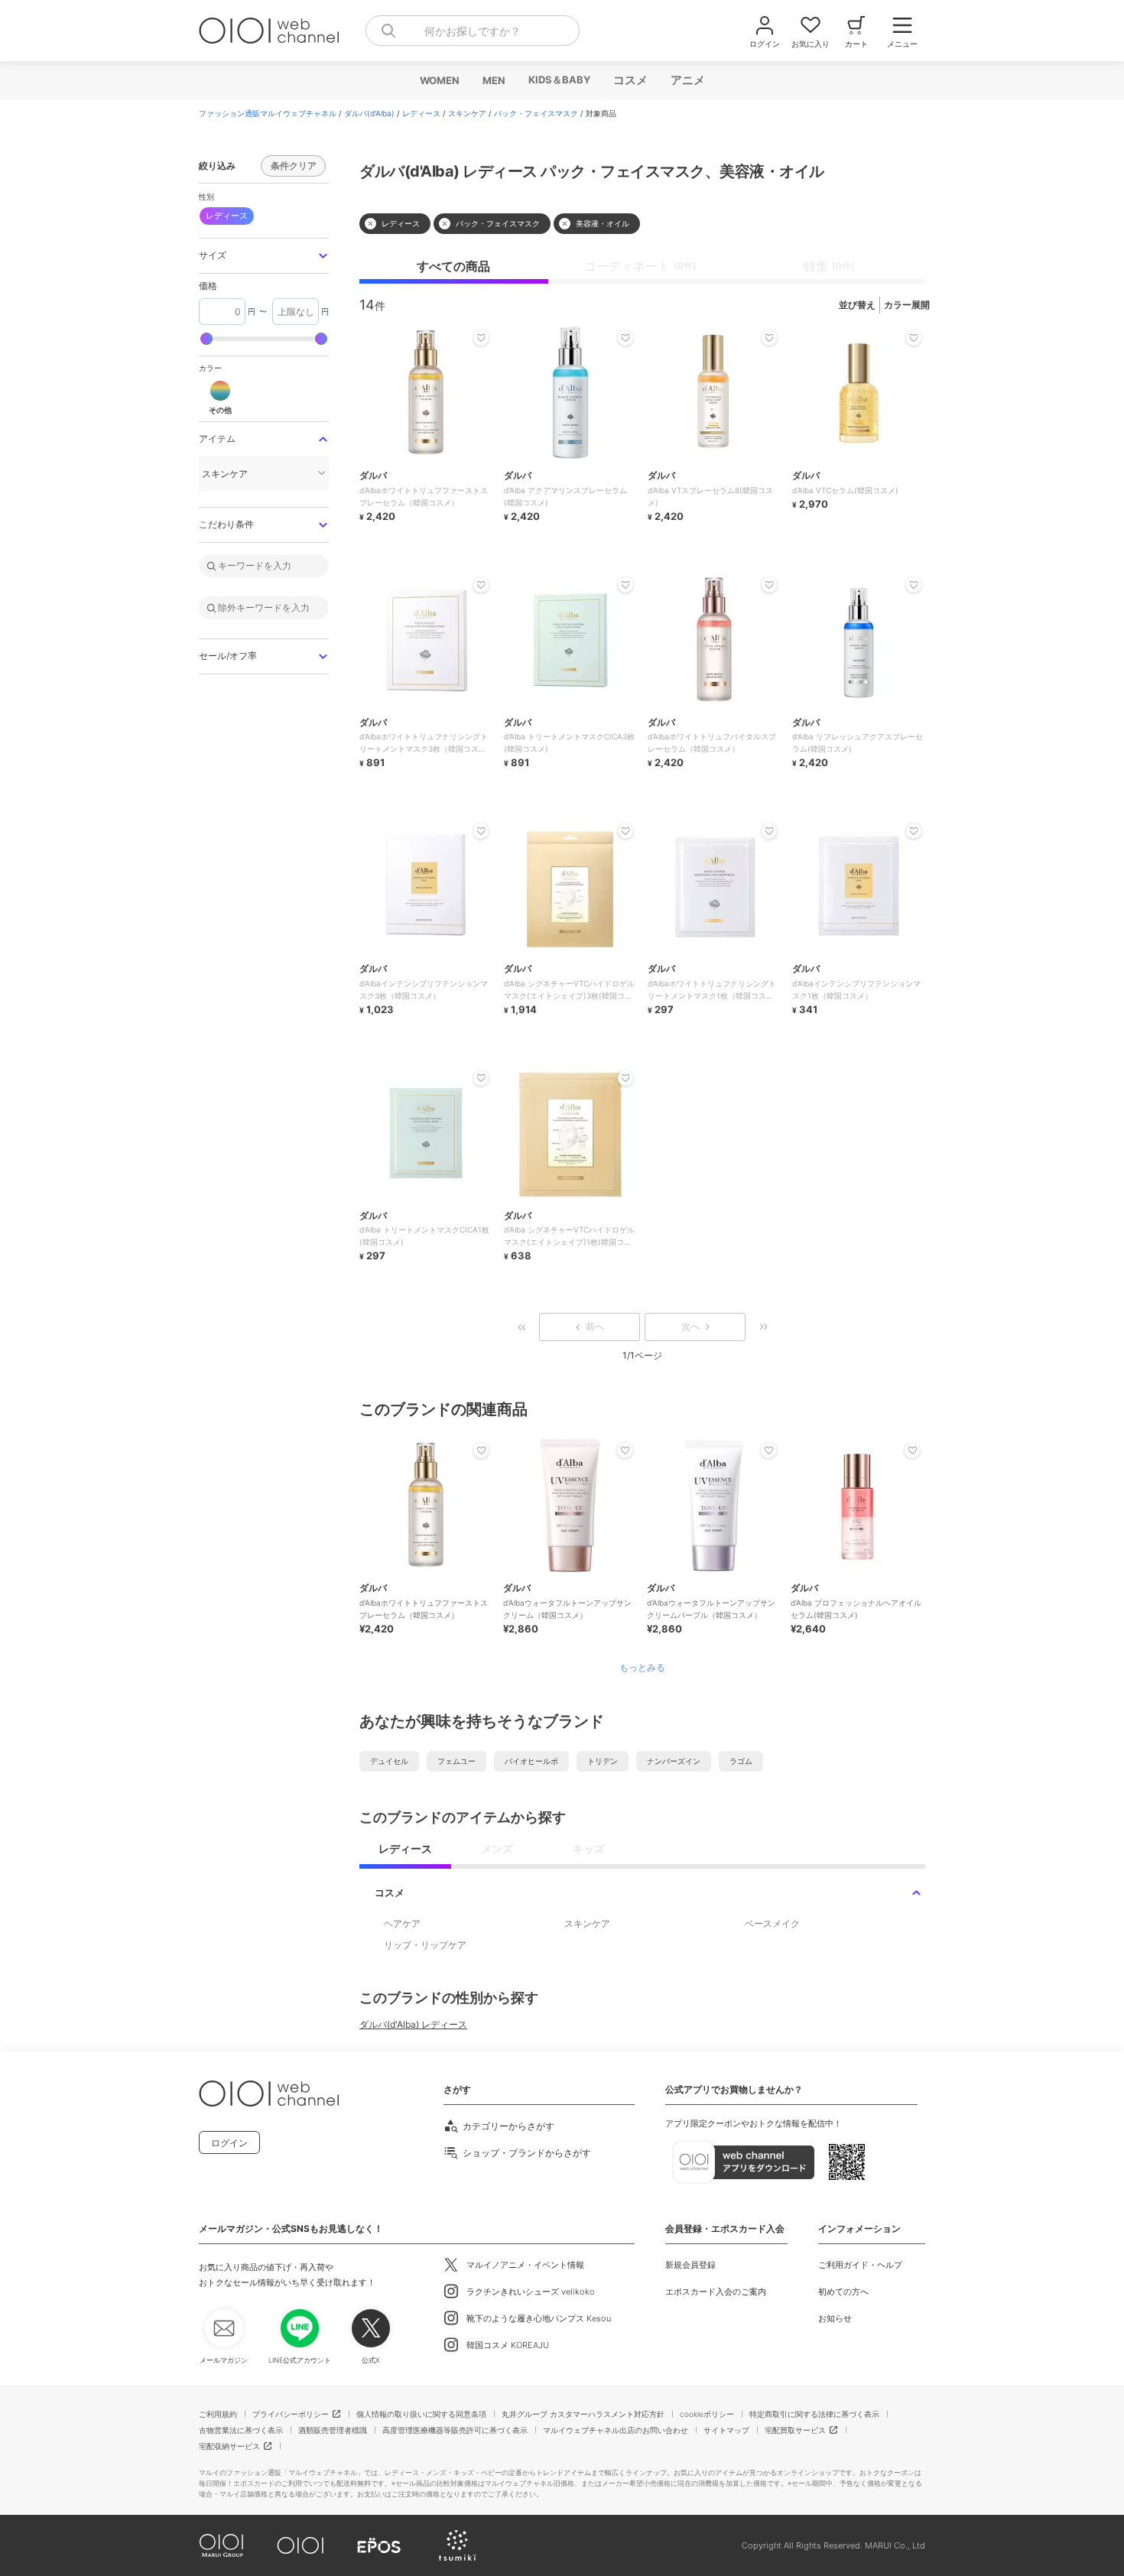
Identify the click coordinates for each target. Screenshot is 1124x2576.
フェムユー (456, 1761)
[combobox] (473, 31)
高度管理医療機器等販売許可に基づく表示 (455, 2430)
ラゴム (741, 1761)
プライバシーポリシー (291, 2414)
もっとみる (642, 1668)
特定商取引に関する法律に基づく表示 (814, 2414)
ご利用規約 (218, 2414)
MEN (493, 80)
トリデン (603, 1761)
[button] (264, 256)
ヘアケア (402, 1923)
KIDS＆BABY (559, 80)
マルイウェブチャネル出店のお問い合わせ (616, 2430)
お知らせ (835, 2318)
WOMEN (439, 80)
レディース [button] (227, 216)
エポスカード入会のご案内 (716, 2292)
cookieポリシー (707, 2414)
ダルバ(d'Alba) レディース (413, 2024)
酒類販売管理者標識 (333, 2430)
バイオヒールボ (531, 1761)
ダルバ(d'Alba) (369, 113)
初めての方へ (843, 2292)
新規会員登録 (690, 2265)
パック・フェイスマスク (536, 113)
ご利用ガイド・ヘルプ (860, 2265)
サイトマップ (726, 2430)
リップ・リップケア (425, 1945)
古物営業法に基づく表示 (241, 2430)
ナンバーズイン (674, 1761)
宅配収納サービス (229, 2446)
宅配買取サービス (795, 2430)
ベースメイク (772, 1923)
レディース (421, 113)
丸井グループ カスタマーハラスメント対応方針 (583, 2414)
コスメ (630, 80)
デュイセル (389, 1761)
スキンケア (467, 113)
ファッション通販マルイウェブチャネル (268, 113)
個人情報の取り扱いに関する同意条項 (421, 2414)
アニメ (687, 80)
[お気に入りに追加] (481, 1450)
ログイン (229, 2143)
